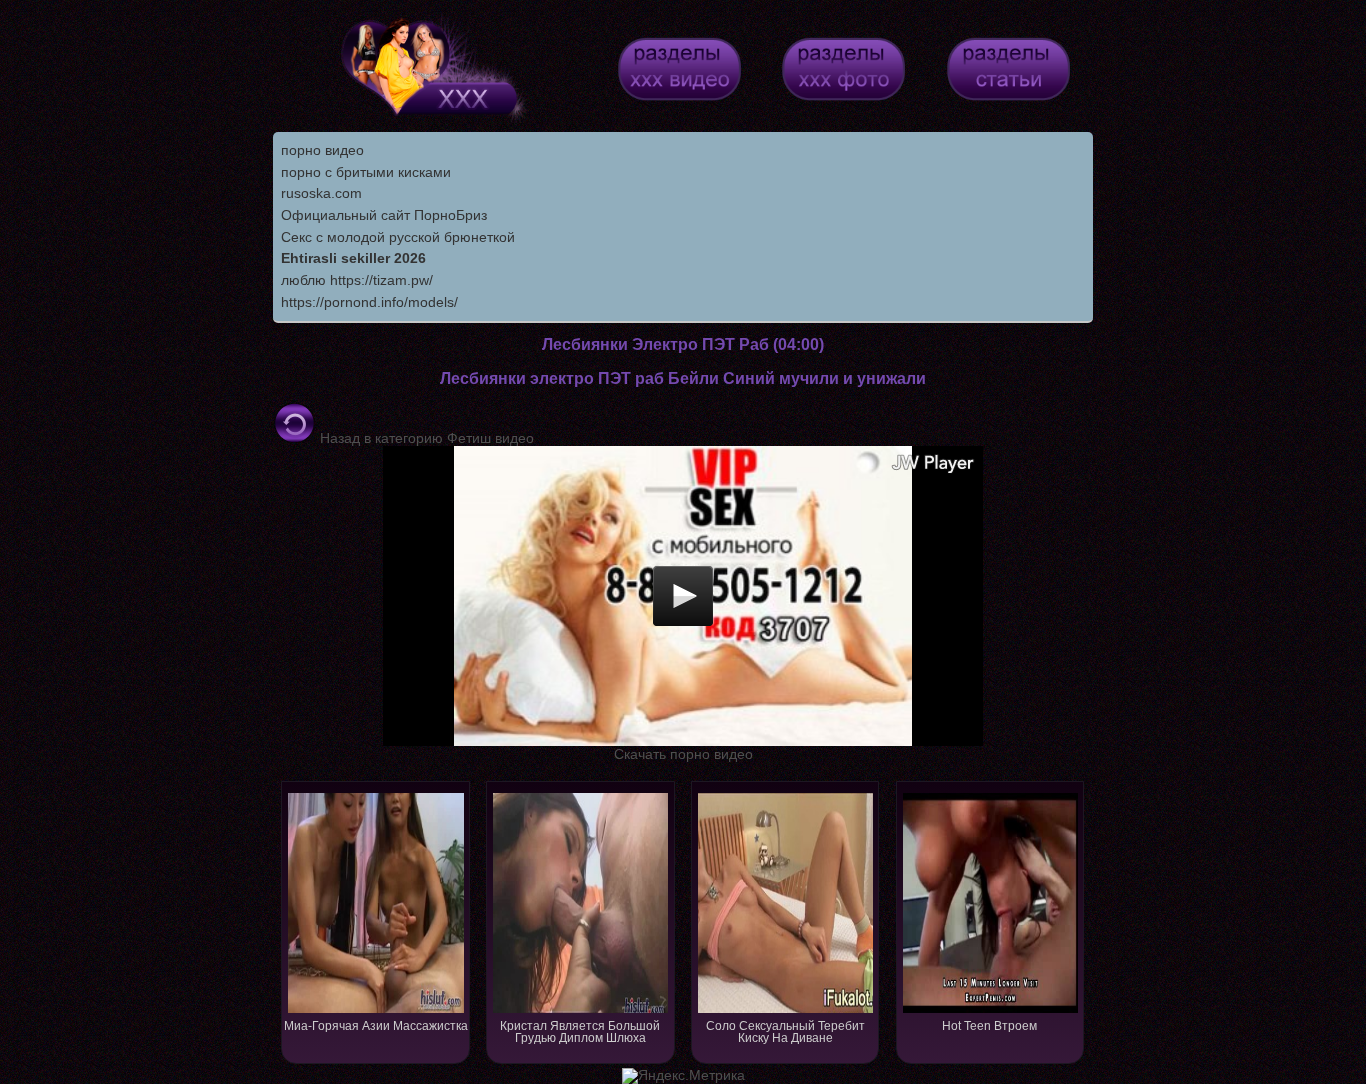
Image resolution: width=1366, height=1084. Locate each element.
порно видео (322, 150)
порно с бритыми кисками (366, 172)
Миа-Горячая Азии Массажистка (376, 1026)
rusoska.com (321, 193)
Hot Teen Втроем (989, 1026)
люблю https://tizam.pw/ (357, 280)
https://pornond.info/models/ (369, 302)
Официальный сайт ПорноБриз (384, 215)
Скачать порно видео (683, 754)
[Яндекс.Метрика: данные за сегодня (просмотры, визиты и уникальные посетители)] (683, 1076)
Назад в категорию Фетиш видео (425, 438)
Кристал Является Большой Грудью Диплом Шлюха (580, 1032)
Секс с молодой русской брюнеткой (398, 237)
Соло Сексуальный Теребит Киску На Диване (785, 1032)
